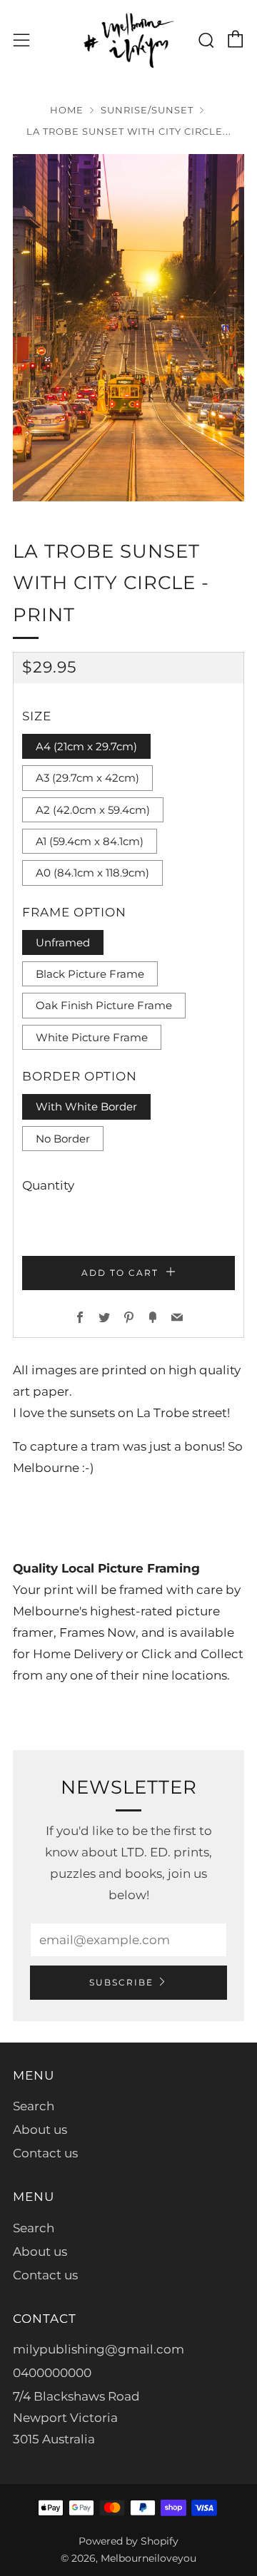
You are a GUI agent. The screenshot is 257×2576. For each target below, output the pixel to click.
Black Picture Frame (90, 974)
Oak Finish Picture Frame (104, 1005)
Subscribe (121, 1982)
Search (34, 2106)
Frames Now (97, 1632)
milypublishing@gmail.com (99, 2349)
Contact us (45, 2153)
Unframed (63, 942)
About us (40, 2130)
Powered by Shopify (128, 2541)
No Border (63, 1139)
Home (67, 110)
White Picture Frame (92, 1037)
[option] (128, 328)
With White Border (86, 1106)
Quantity (48, 1185)
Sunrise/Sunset (147, 110)
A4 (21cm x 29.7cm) (86, 746)
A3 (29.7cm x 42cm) (87, 778)
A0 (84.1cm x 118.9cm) (92, 873)
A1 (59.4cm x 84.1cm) (90, 841)
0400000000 (52, 2373)
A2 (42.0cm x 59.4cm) (93, 810)
